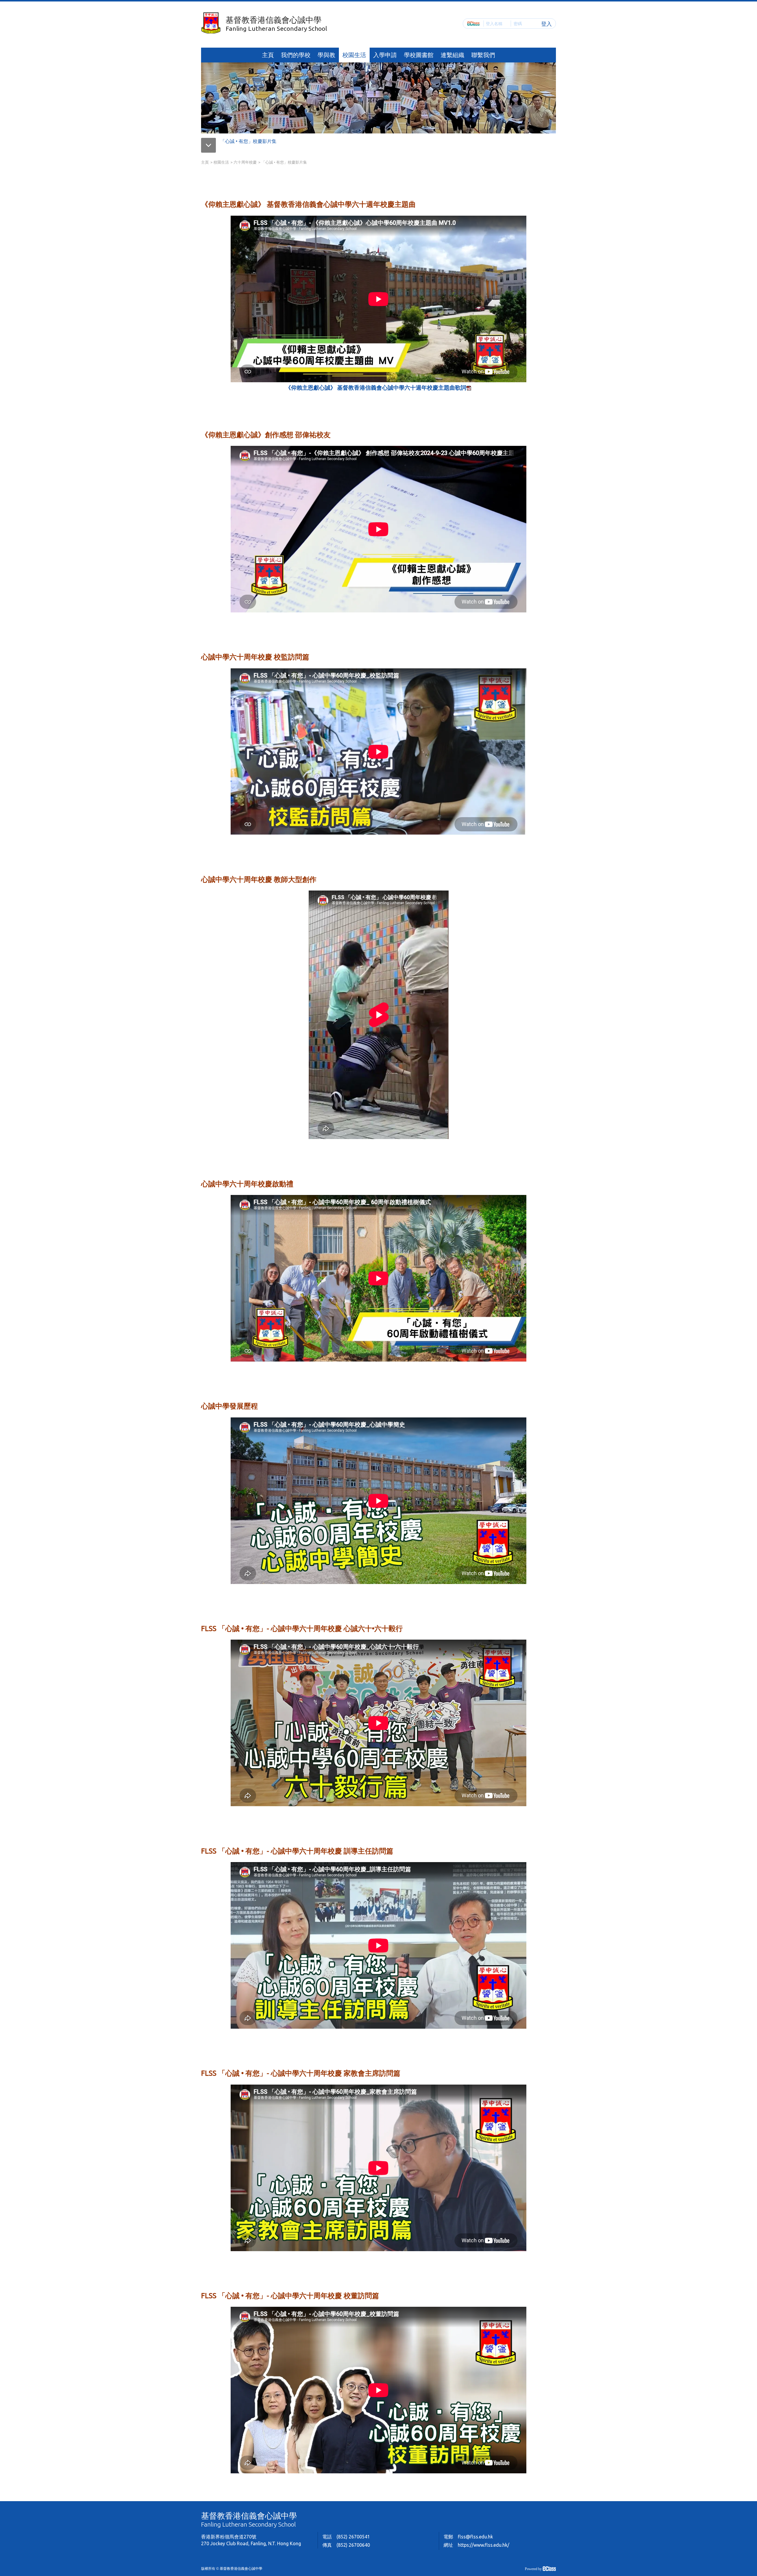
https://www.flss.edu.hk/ (483, 2545)
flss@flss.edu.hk (475, 2537)
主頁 (268, 55)
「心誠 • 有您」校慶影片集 (248, 141)
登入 (546, 23)
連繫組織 (452, 55)
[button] (211, 141)
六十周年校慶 (245, 162)
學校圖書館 (419, 55)
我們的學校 (296, 55)
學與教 (326, 55)
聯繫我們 (483, 55)
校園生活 (354, 55)
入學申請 (385, 55)
